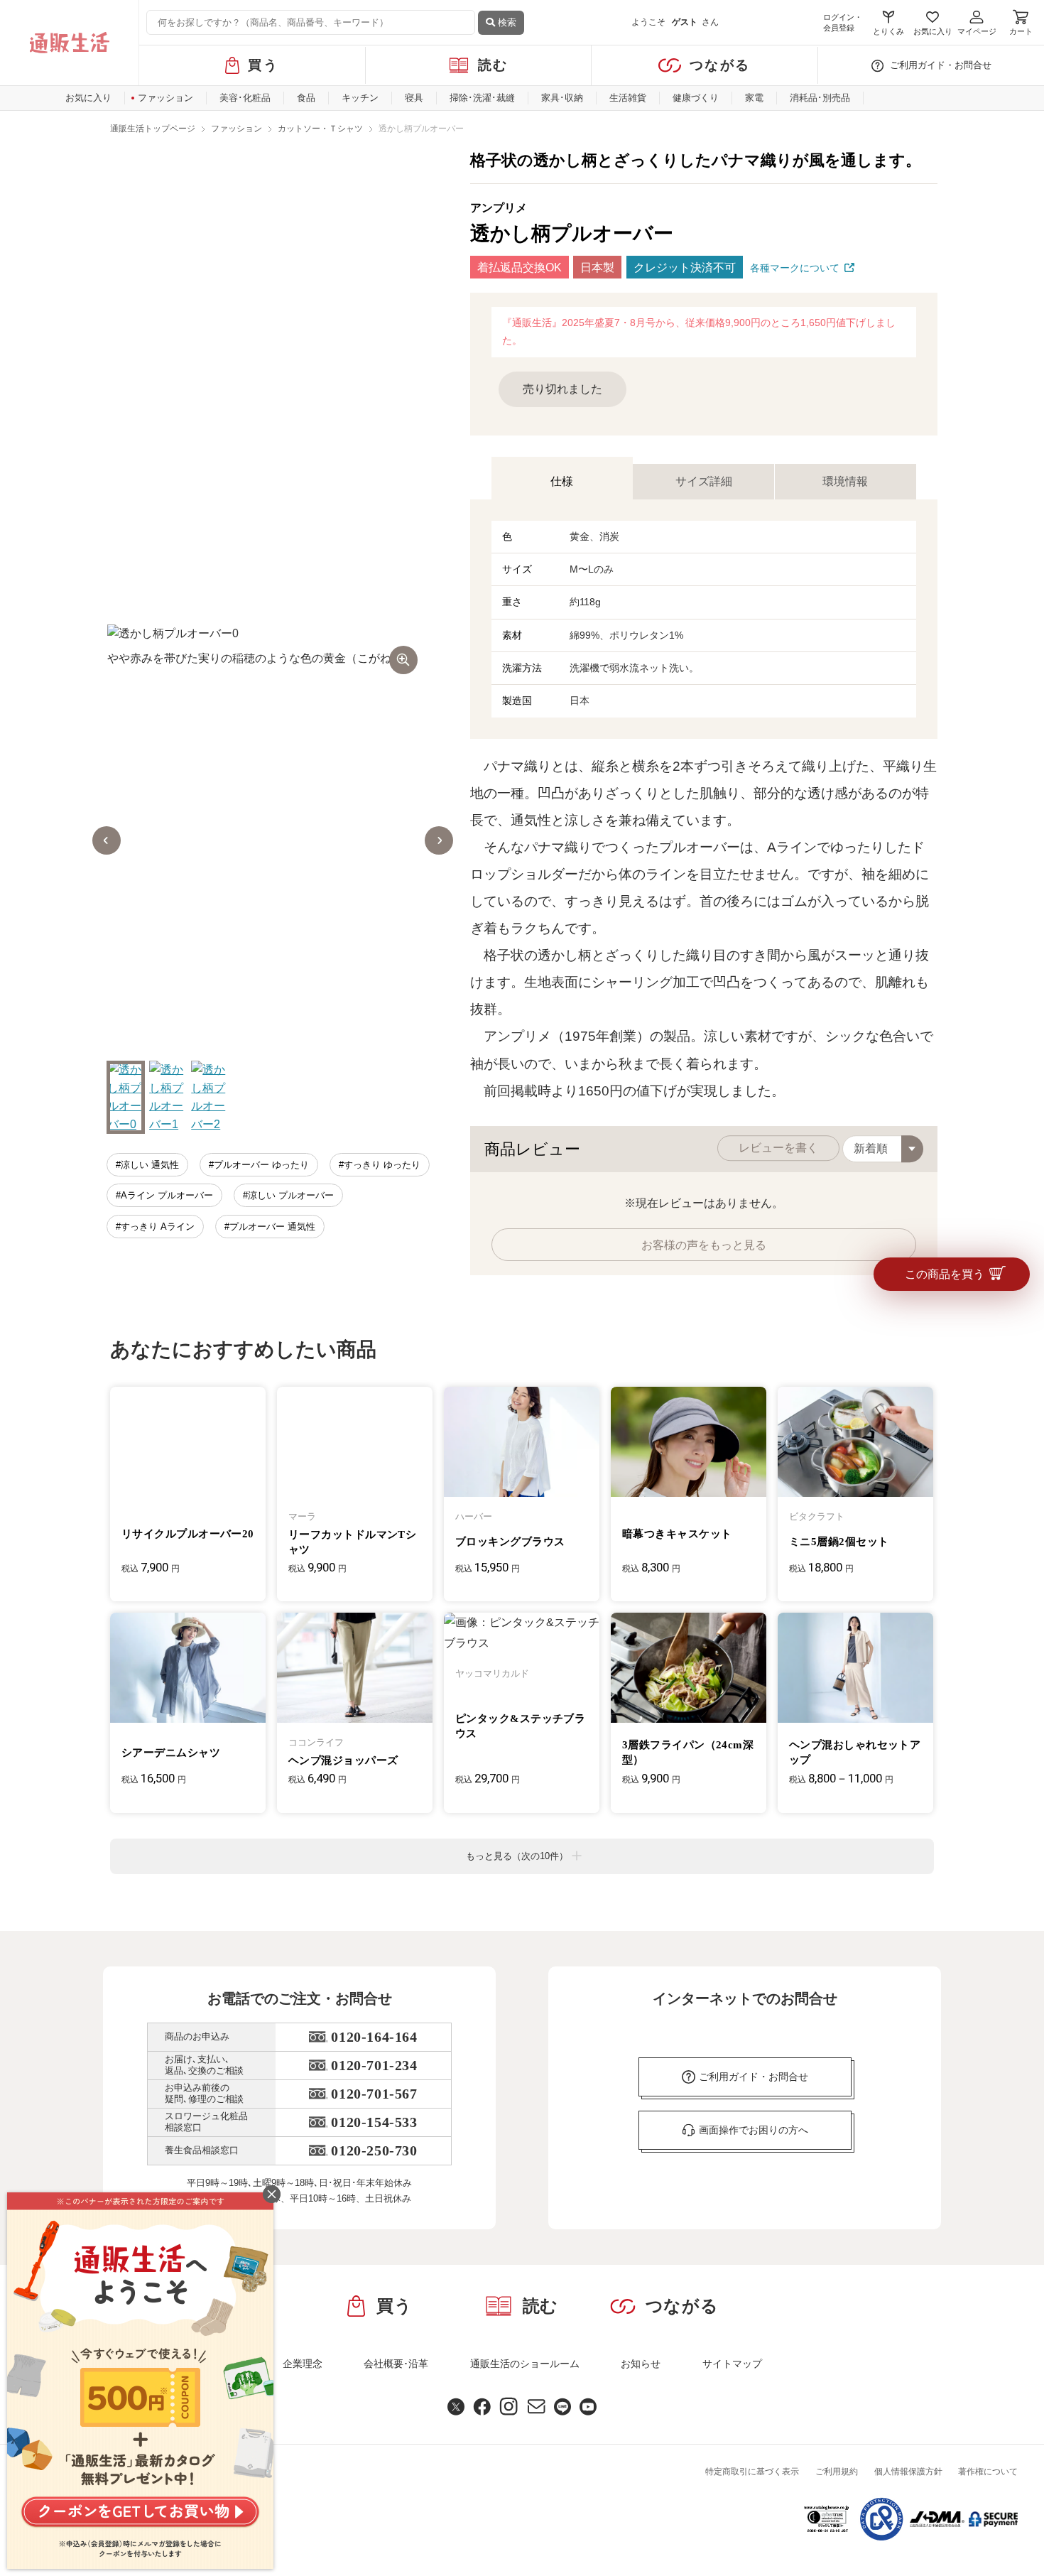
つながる (720, 65)
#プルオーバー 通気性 (270, 1227)
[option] (273, 841)
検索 (506, 22)
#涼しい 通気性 (147, 1165)
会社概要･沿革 (396, 2364)
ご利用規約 (837, 2472)
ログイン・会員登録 (843, 22)
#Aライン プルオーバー (164, 1195)
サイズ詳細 (704, 481)
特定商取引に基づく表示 (752, 2472)
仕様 (562, 481)
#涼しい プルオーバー (288, 1195)
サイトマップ (732, 2364)
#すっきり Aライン (155, 1227)
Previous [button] (107, 840)
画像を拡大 (403, 660)
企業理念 (303, 2364)
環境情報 (845, 481)
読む (493, 65)
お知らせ (641, 2364)
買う (263, 65)
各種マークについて (795, 268)
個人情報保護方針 (908, 2472)
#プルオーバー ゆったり (259, 1165)
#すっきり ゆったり (380, 1165)
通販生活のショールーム (525, 2364)
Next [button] (439, 840)
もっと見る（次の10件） (517, 1856)
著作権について (988, 2472)
